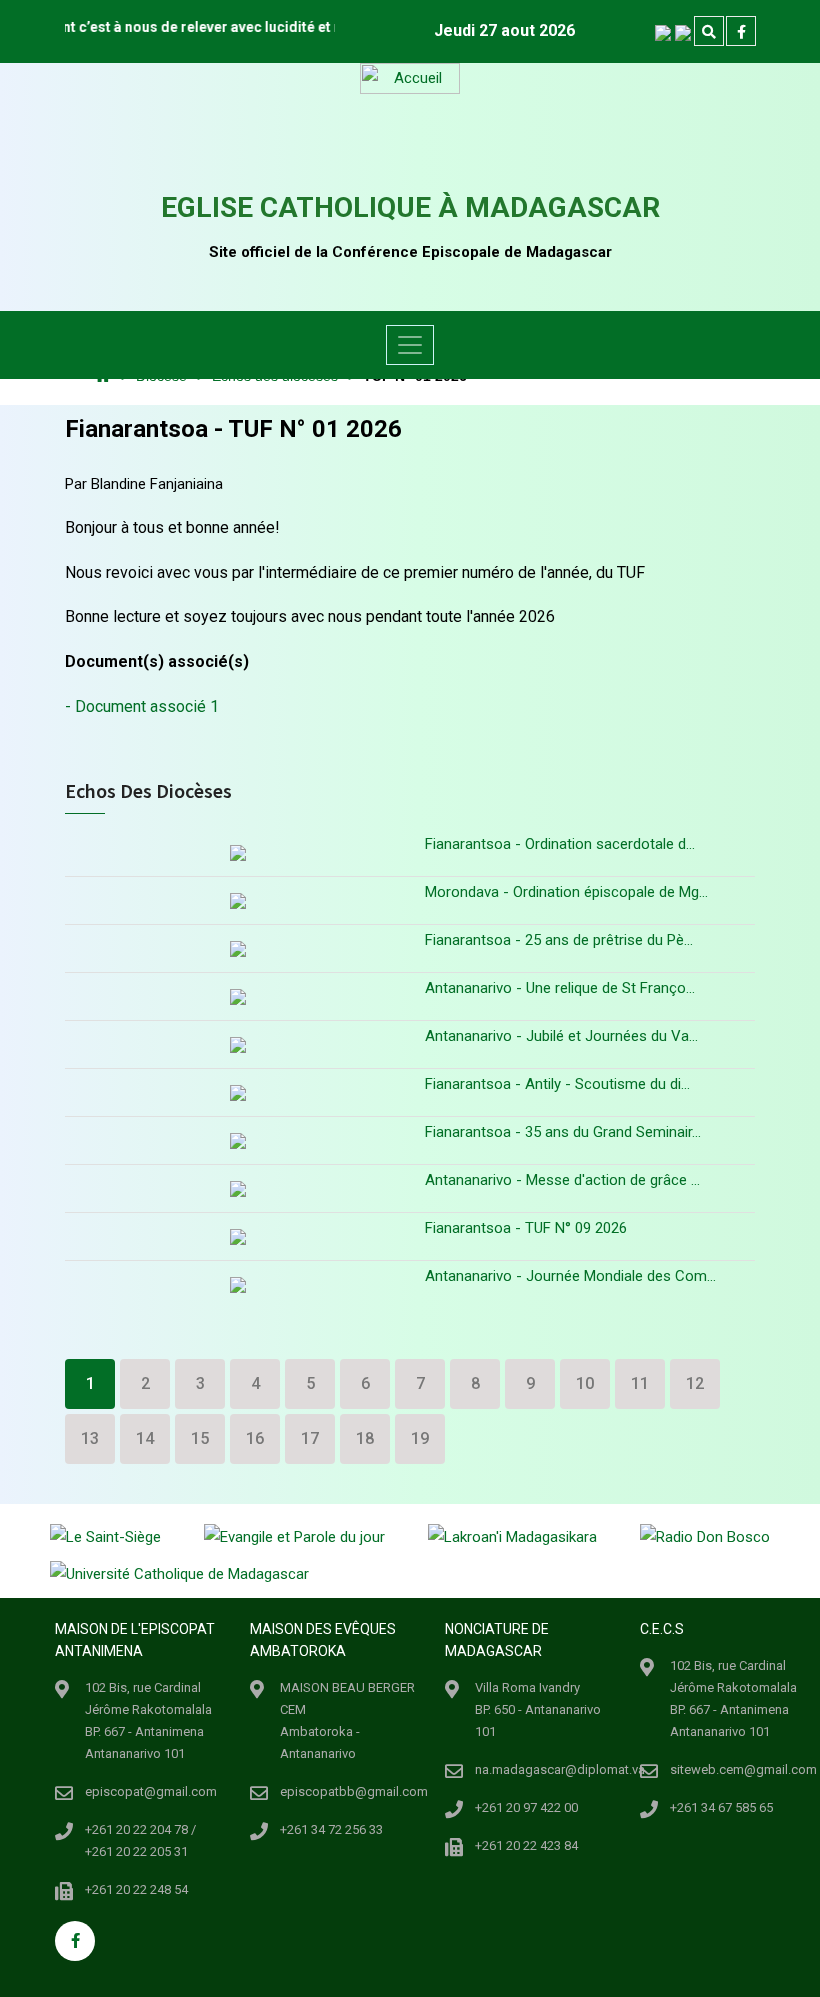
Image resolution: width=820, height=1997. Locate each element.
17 (310, 1438)
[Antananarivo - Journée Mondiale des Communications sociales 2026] (237, 1284)
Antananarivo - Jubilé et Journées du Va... (561, 1036)
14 (145, 1438)
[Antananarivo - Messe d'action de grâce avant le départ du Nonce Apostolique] (237, 1188)
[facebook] (741, 32)
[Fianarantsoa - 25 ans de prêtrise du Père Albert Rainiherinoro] (237, 948)
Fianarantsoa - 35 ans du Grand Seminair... (563, 1132)
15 (200, 1438)
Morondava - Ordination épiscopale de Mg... (566, 892)
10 (585, 1383)
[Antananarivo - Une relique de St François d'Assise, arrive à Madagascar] (237, 996)
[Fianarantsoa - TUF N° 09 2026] (237, 1236)
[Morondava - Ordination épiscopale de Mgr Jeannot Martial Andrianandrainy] (237, 900)
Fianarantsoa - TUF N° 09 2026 (526, 1228)
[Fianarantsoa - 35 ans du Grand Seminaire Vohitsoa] (237, 1140)
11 (640, 1383)
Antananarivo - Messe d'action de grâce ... (562, 1180)
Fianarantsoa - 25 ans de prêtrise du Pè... (559, 940)
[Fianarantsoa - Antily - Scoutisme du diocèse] (237, 1092)
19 (420, 1438)
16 (255, 1438)
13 (90, 1438)
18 (365, 1438)
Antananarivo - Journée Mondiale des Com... (570, 1276)
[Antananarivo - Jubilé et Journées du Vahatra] (237, 1044)
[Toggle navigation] (410, 345)
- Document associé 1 (142, 706)
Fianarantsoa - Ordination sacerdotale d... (560, 844)
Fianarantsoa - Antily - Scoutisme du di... (557, 1084)
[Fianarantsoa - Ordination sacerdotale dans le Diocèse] (237, 855)
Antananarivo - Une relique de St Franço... (560, 988)
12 (695, 1383)
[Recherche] (709, 32)
